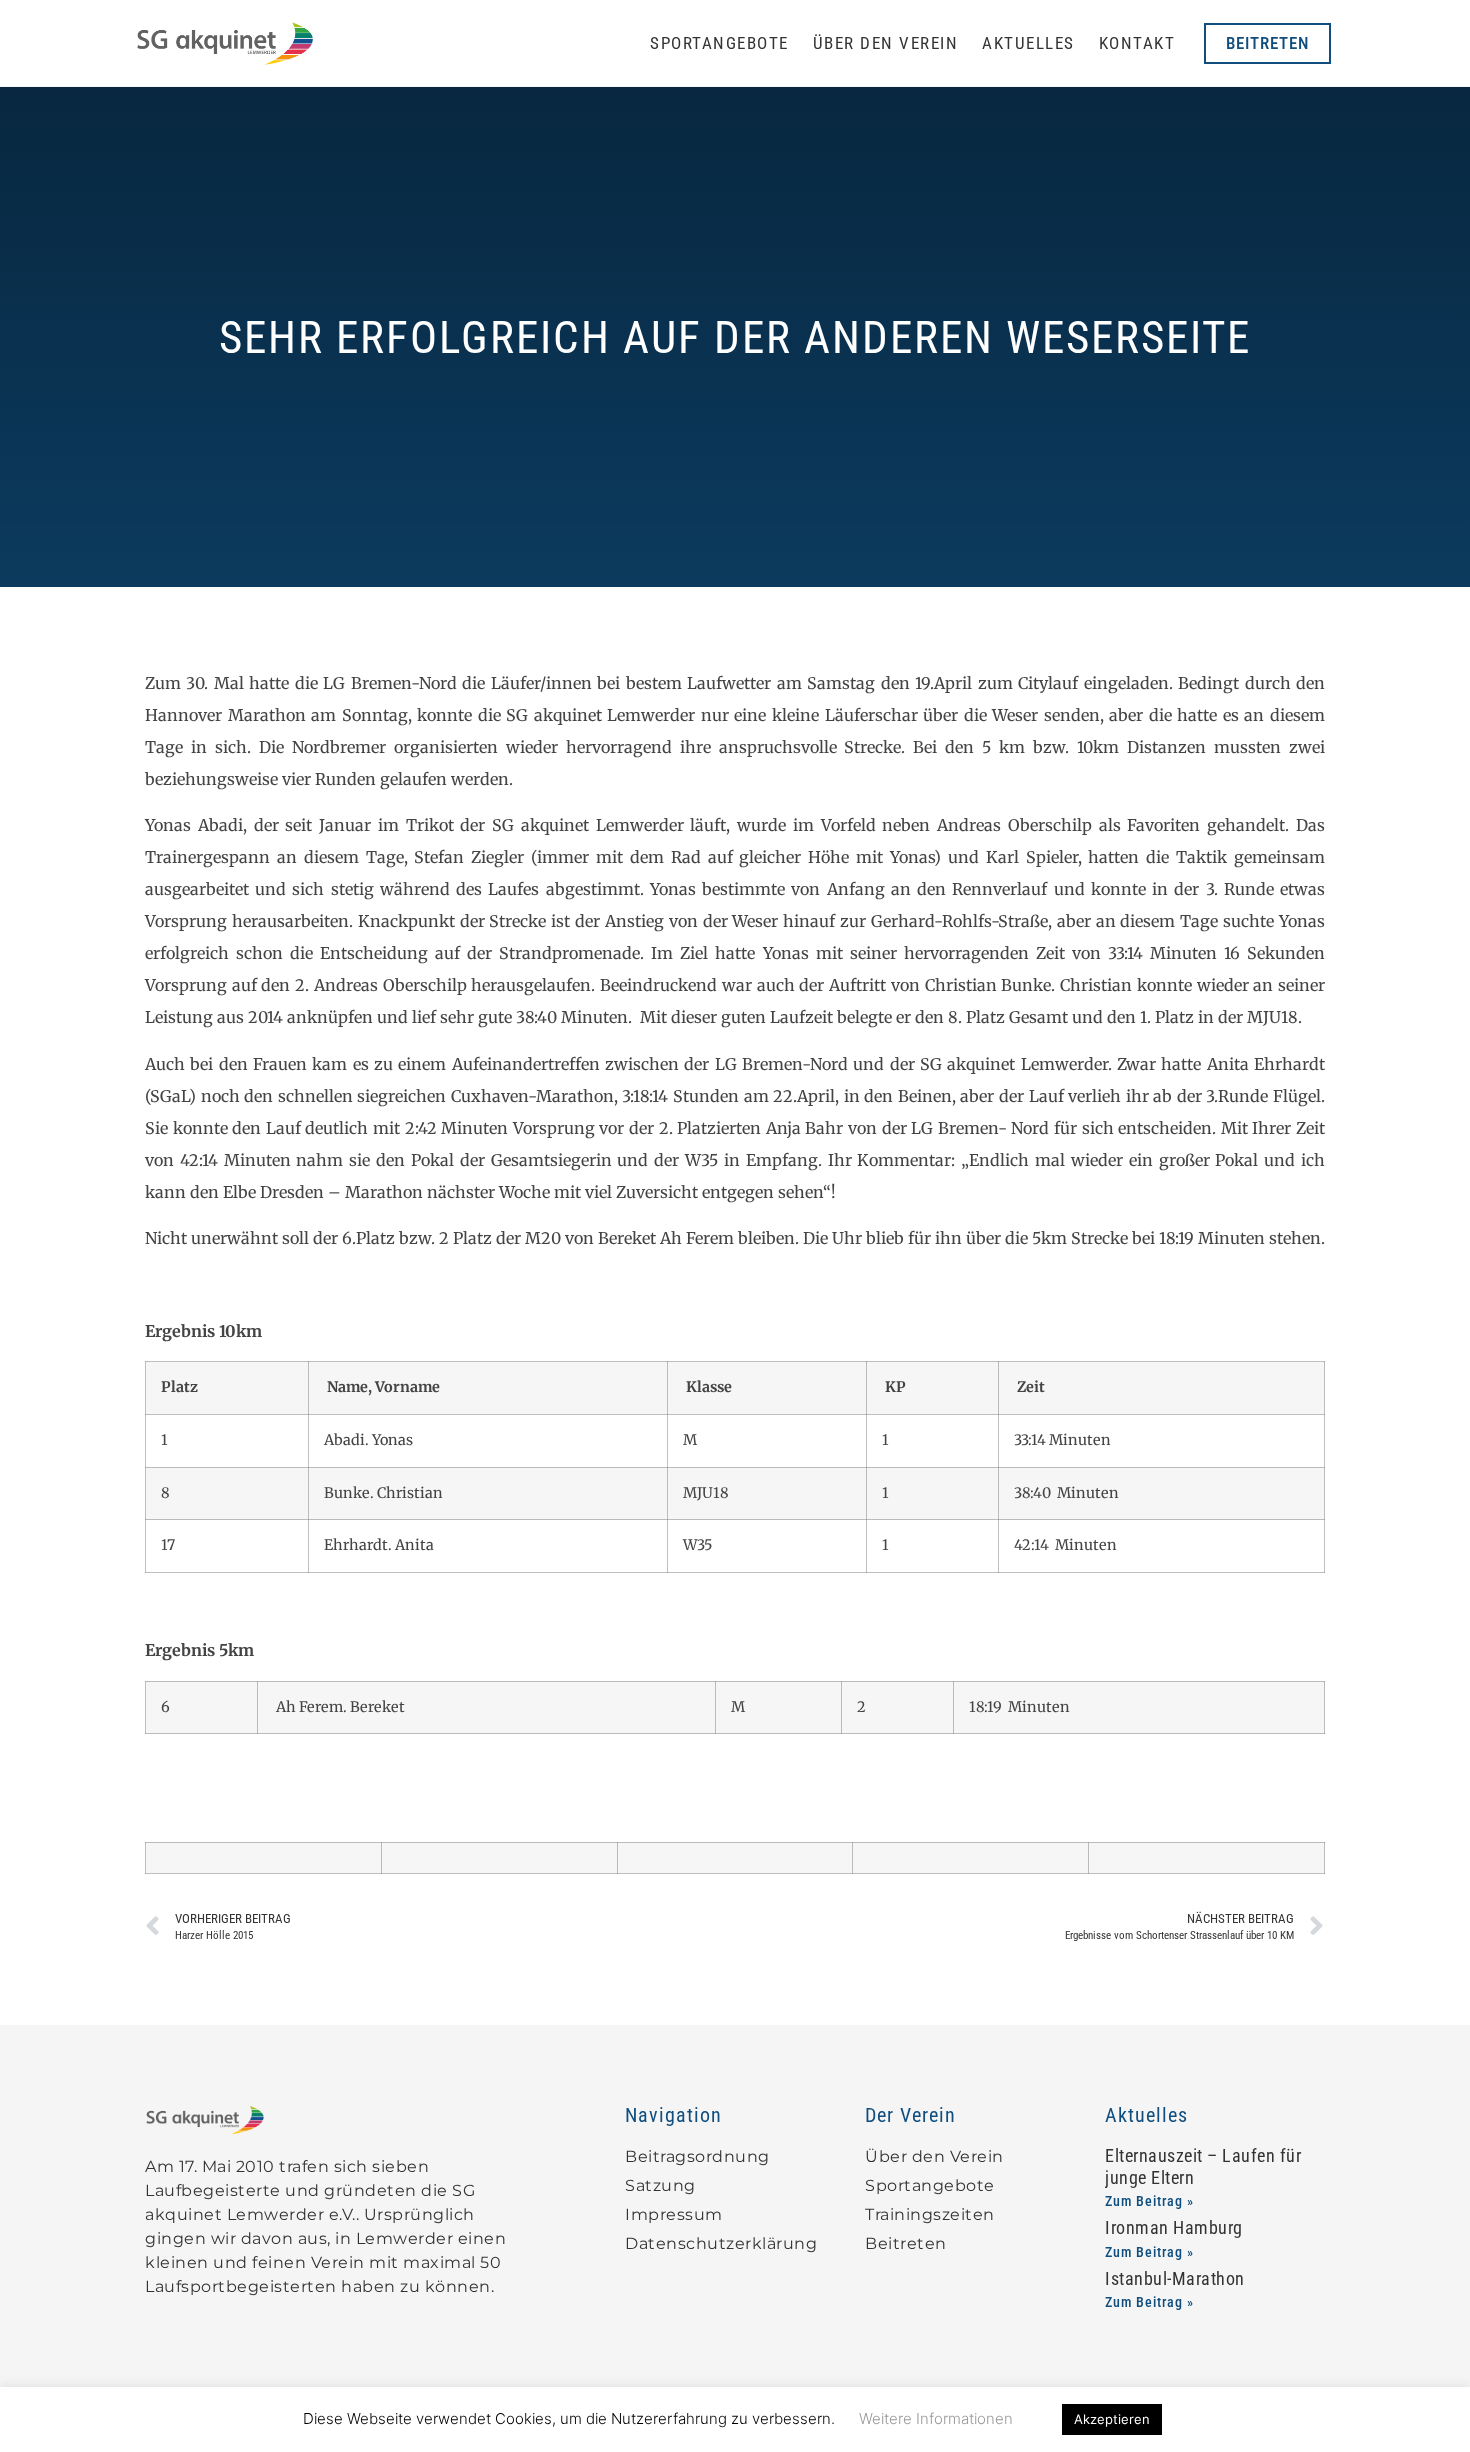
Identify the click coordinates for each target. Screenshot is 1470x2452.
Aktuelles (1028, 43)
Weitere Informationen (936, 2418)
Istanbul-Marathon (1175, 2278)
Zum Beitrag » (1149, 2201)
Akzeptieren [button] (1112, 2419)
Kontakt (1137, 43)
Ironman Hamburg (1174, 2227)
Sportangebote (719, 43)
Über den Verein (886, 43)
